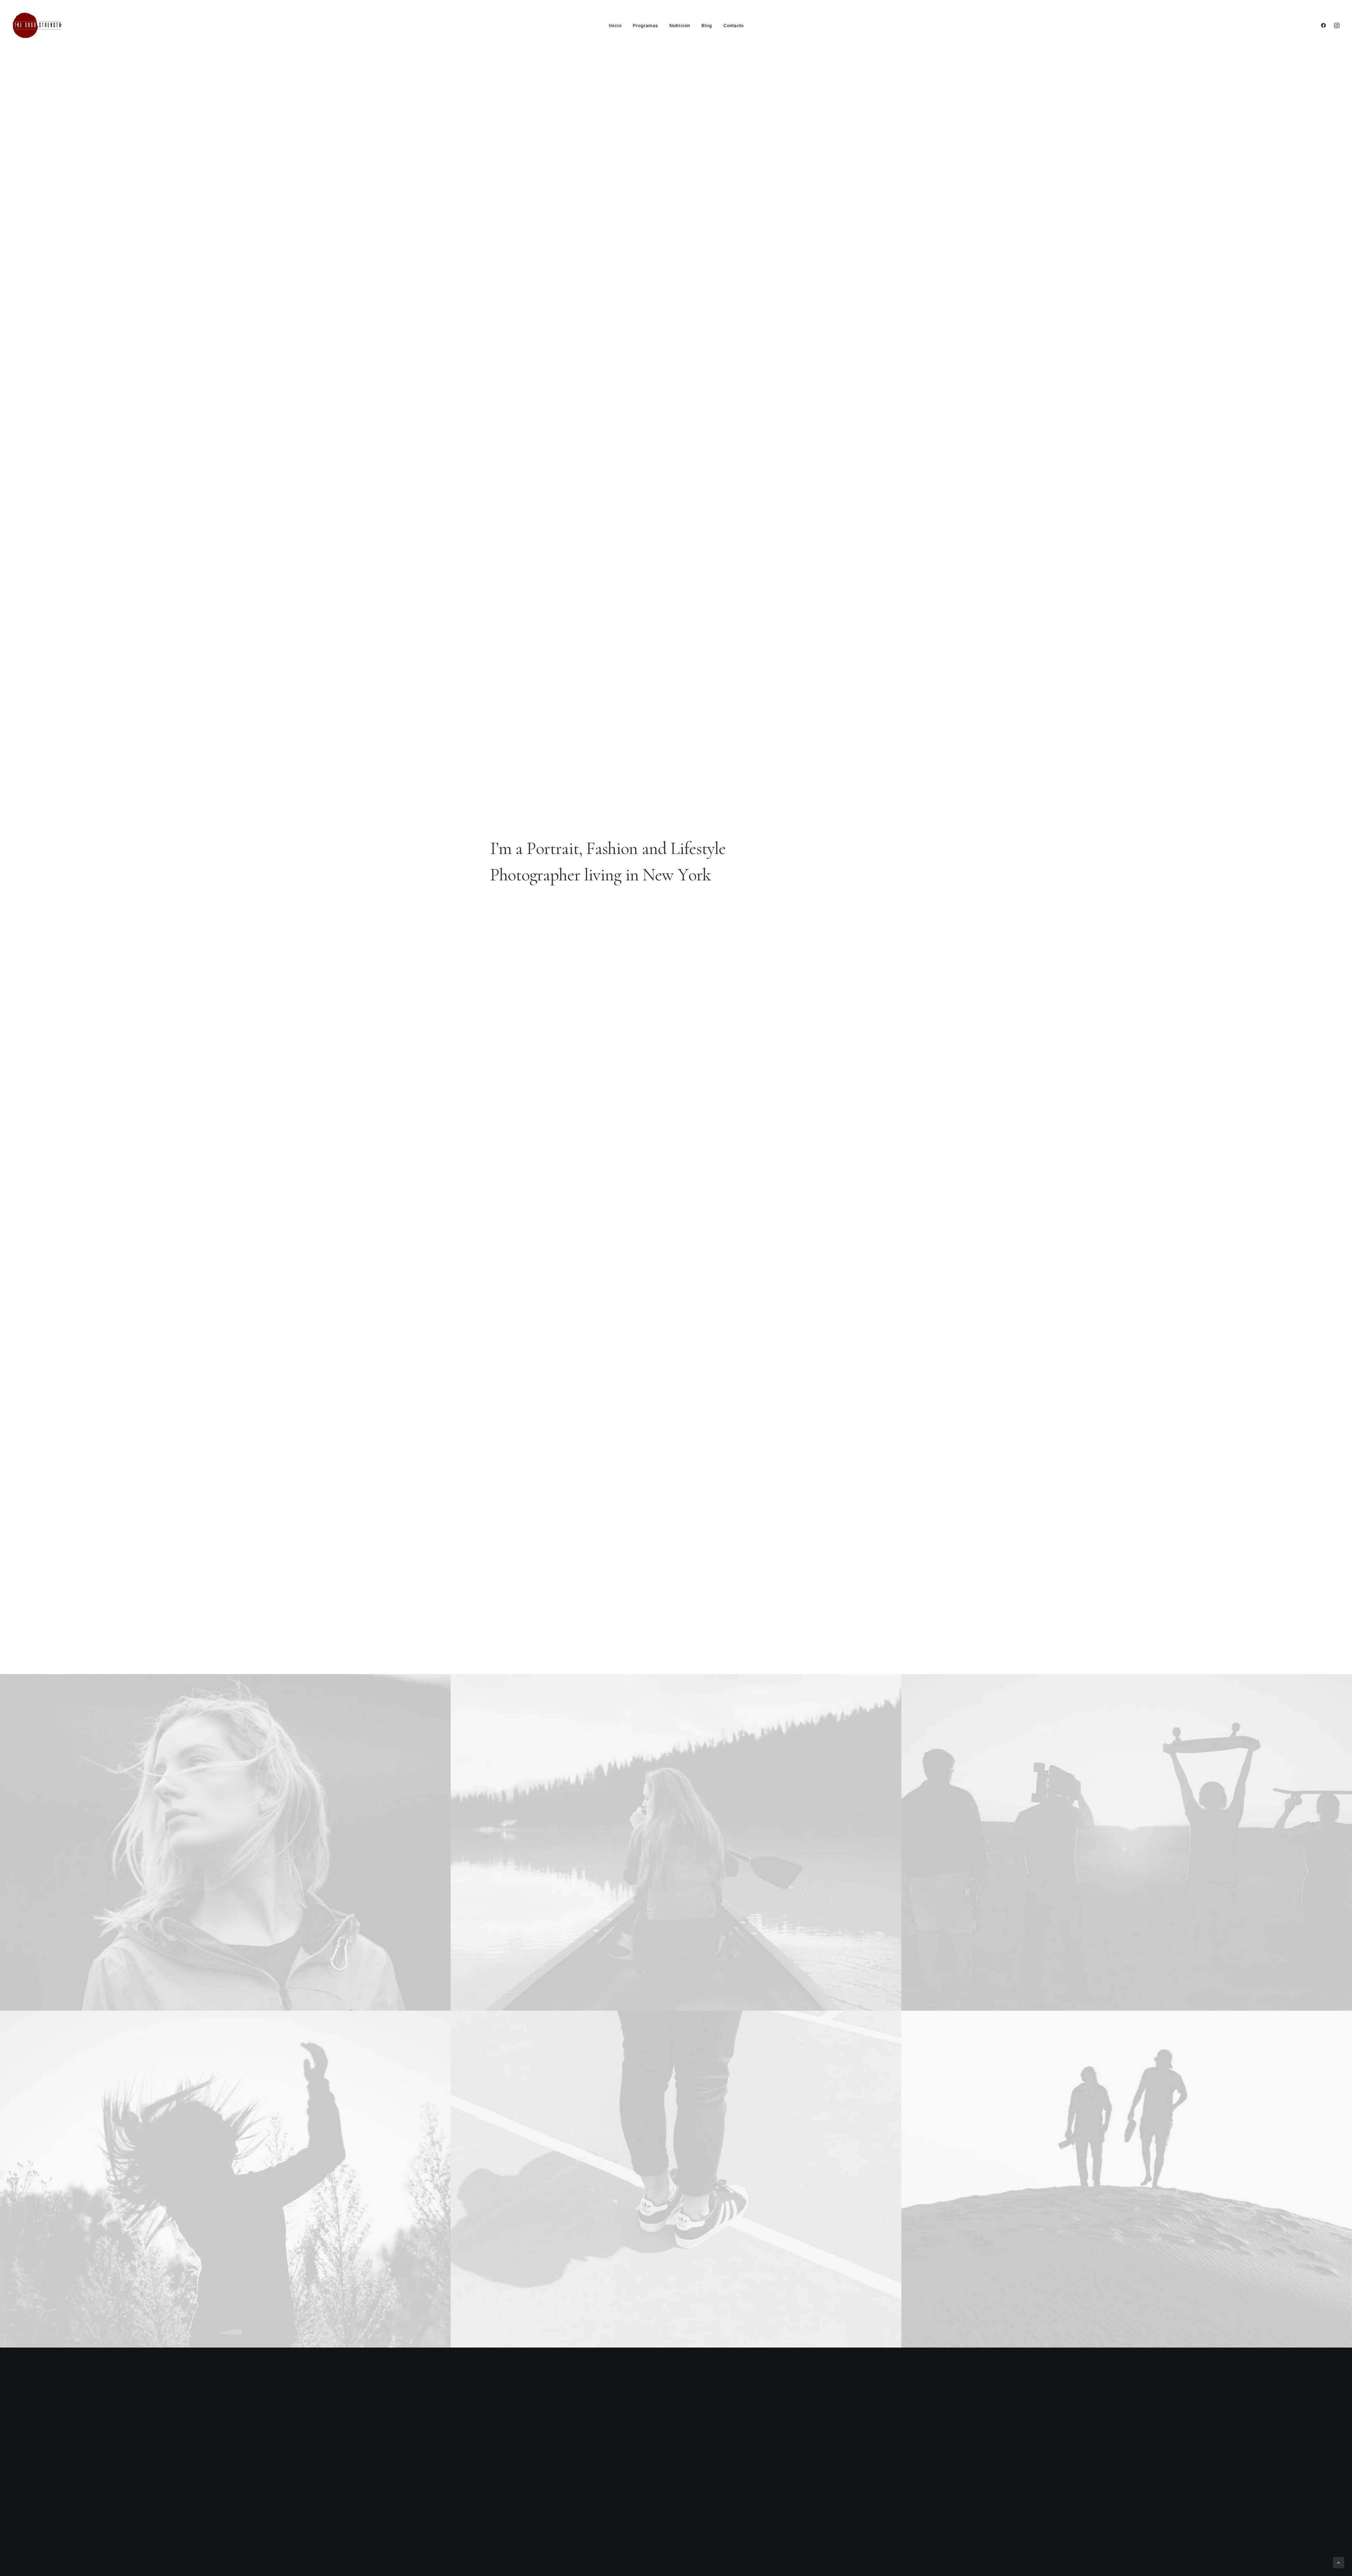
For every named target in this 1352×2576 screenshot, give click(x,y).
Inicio (615, 25)
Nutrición (680, 25)
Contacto (733, 25)
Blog (707, 25)
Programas (645, 25)
